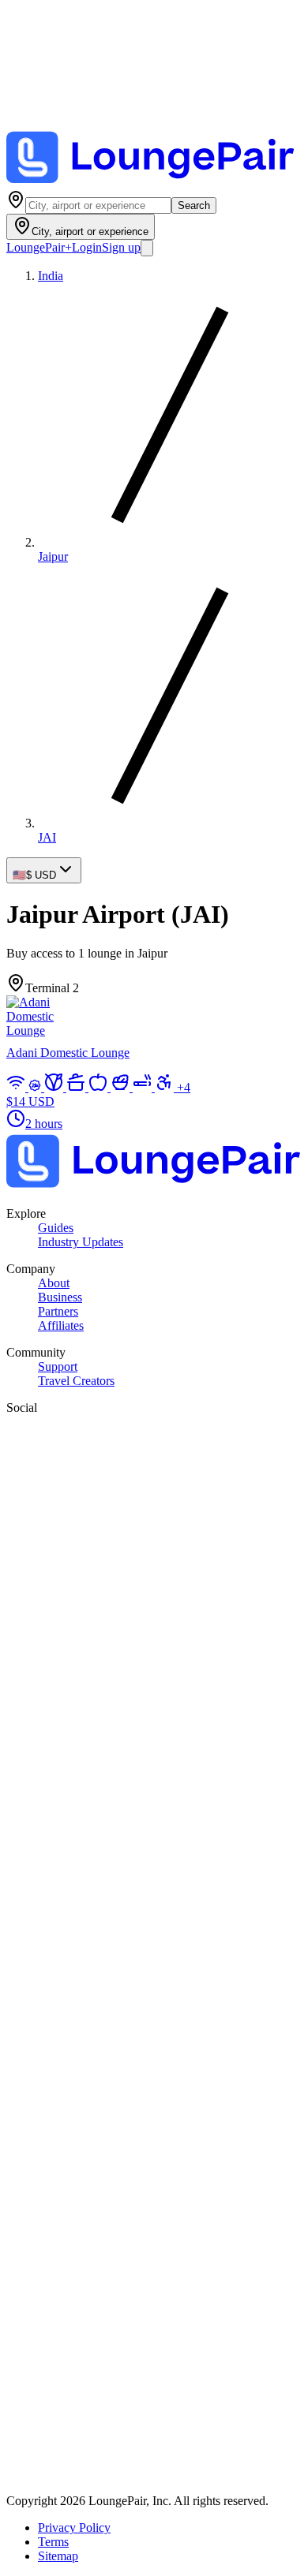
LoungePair (39, 247)
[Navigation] (147, 248)
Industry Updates (81, 1242)
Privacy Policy (74, 2527)
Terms (53, 2542)
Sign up (121, 247)
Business (60, 1297)
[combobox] (98, 205)
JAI (47, 837)
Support (58, 1366)
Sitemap (58, 2556)
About (54, 1283)
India (51, 276)
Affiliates (61, 1325)
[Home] (154, 183)
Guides (56, 1228)
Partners (58, 1311)
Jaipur (53, 556)
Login (87, 247)
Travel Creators (76, 1381)
